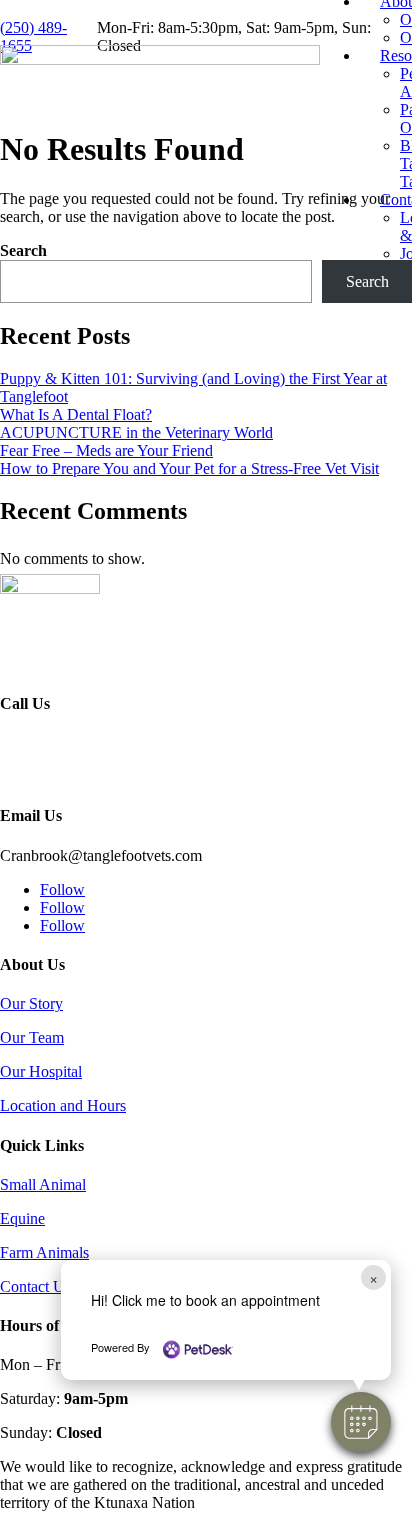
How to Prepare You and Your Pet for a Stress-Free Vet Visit (189, 468)
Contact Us (35, 1286)
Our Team (32, 1037)
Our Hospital (41, 1071)
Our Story (31, 1003)
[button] (361, 1422)
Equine (22, 1218)
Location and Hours (63, 1105)
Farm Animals (44, 1252)
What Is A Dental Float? (76, 414)
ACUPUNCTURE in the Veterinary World (136, 432)
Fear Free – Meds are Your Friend (106, 450)
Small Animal (43, 1184)
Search (23, 250)
